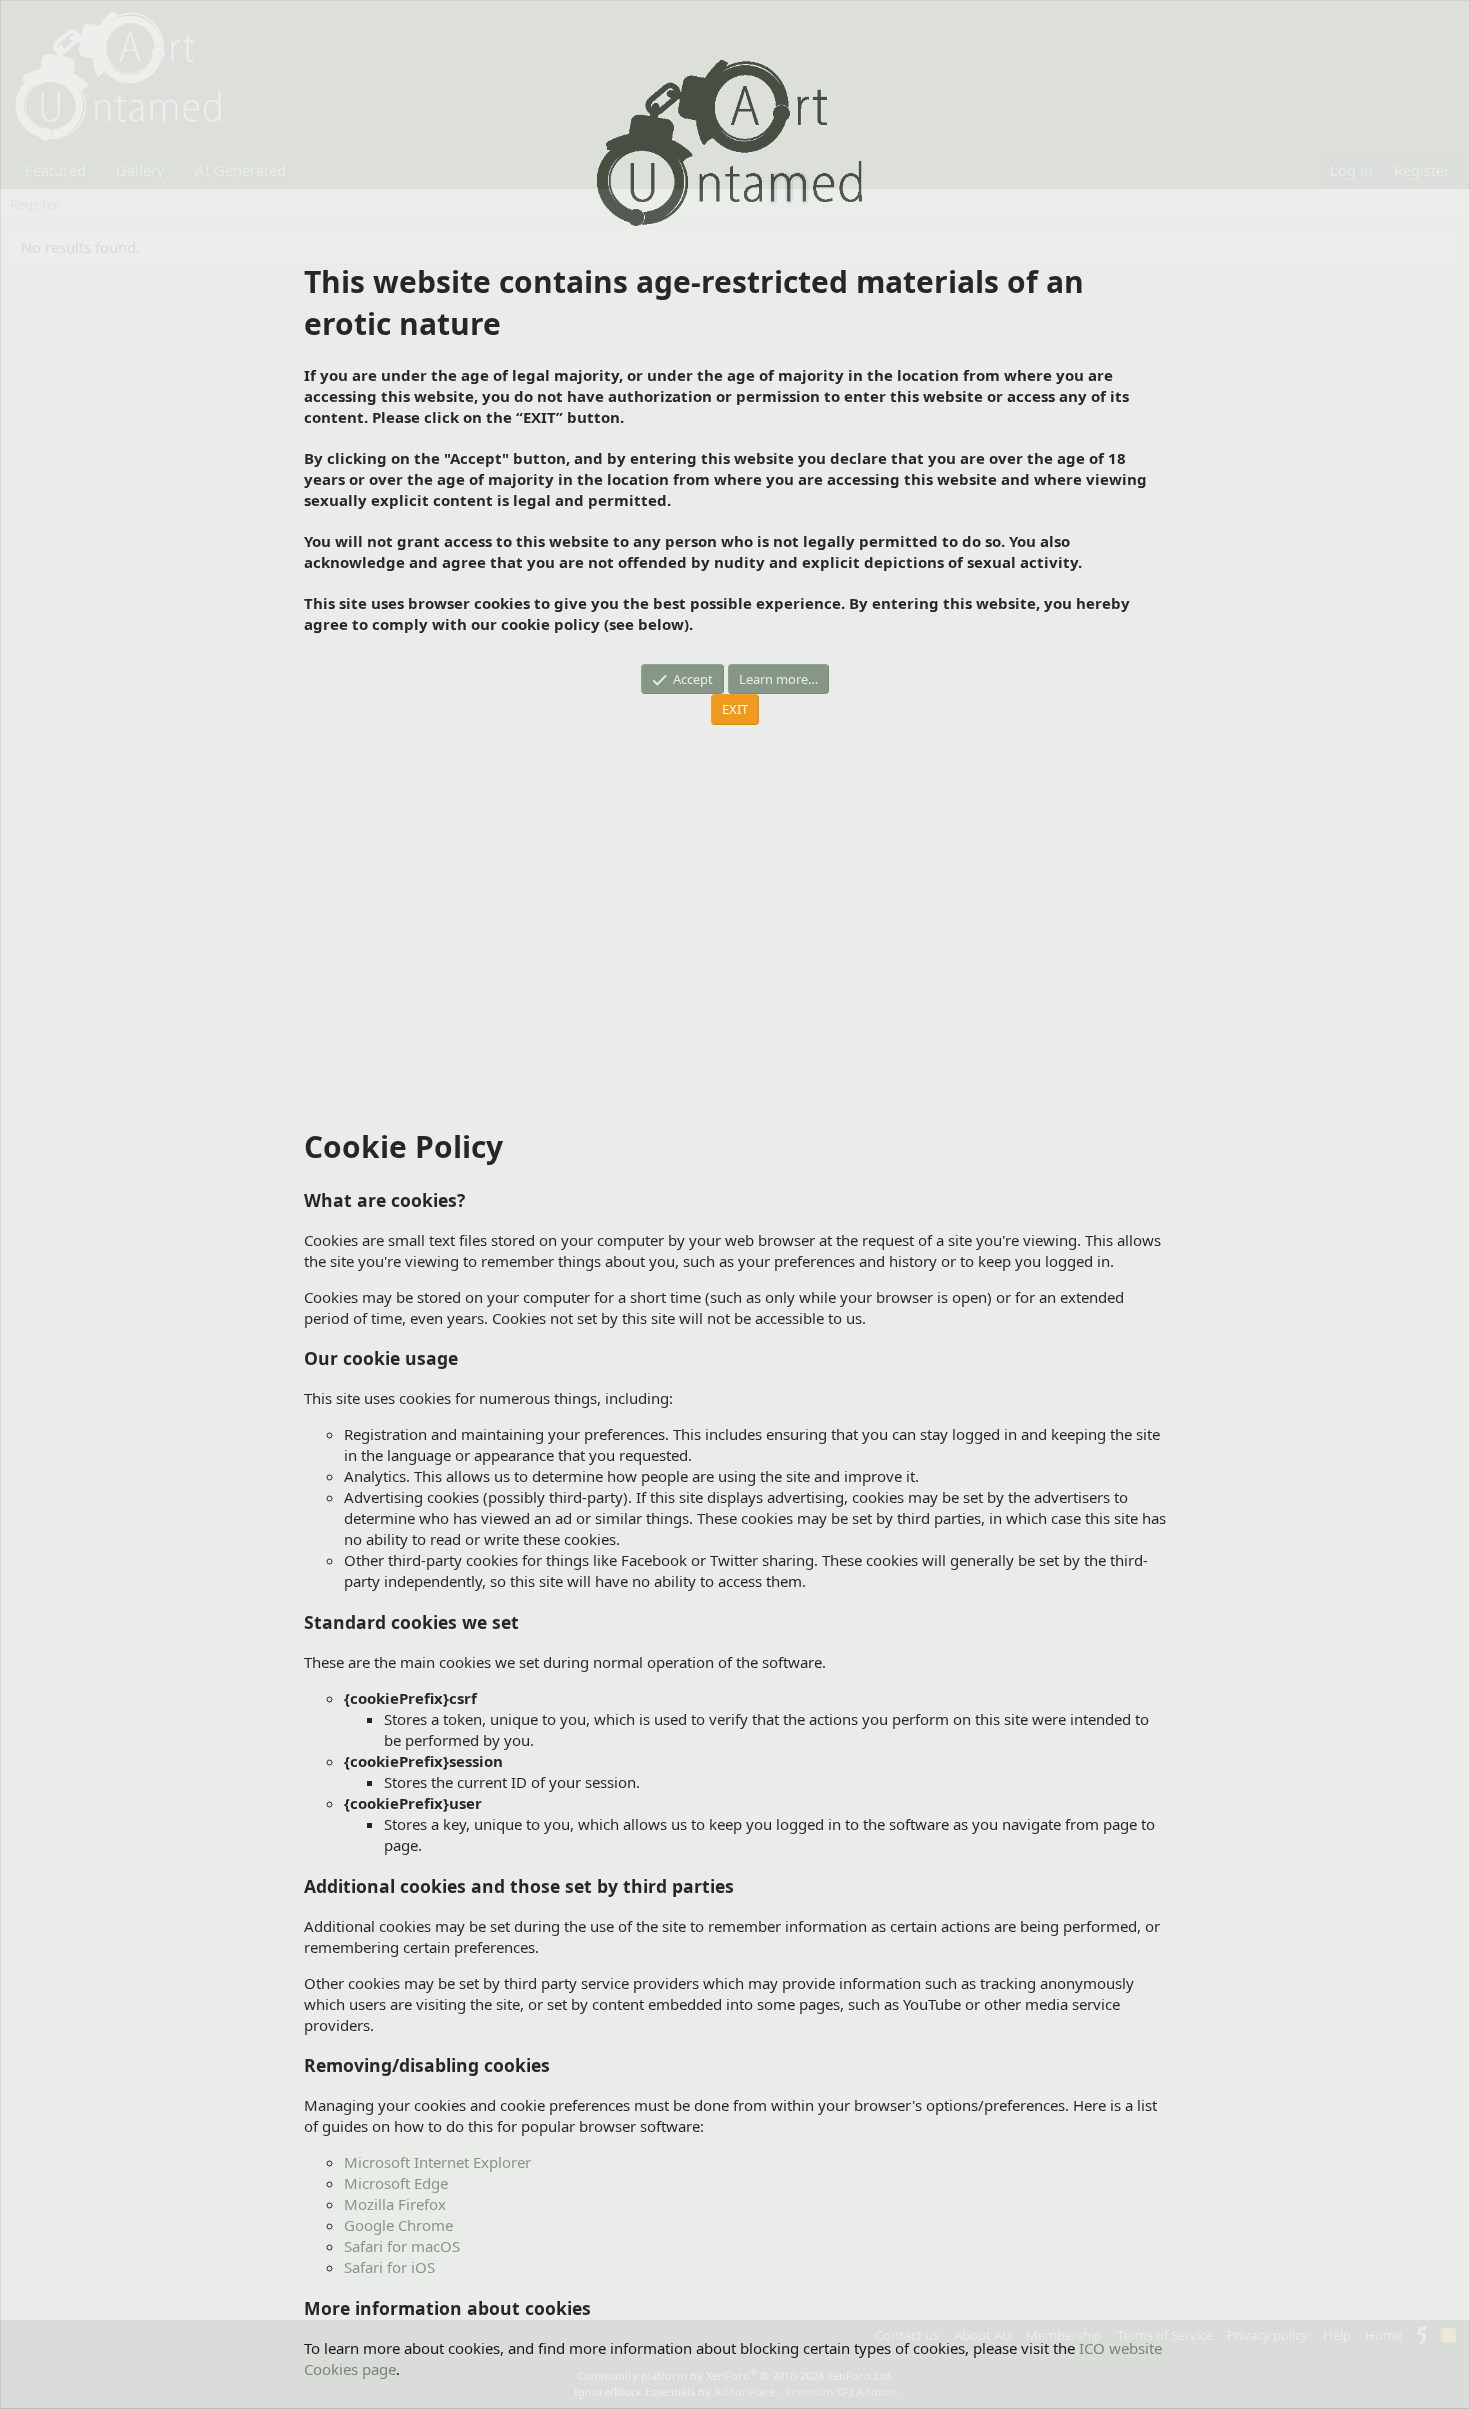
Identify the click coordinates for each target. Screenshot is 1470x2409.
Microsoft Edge (396, 2183)
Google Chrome (398, 2225)
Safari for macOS (402, 2246)
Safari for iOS (389, 2267)
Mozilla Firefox (395, 2204)
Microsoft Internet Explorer (437, 2162)
